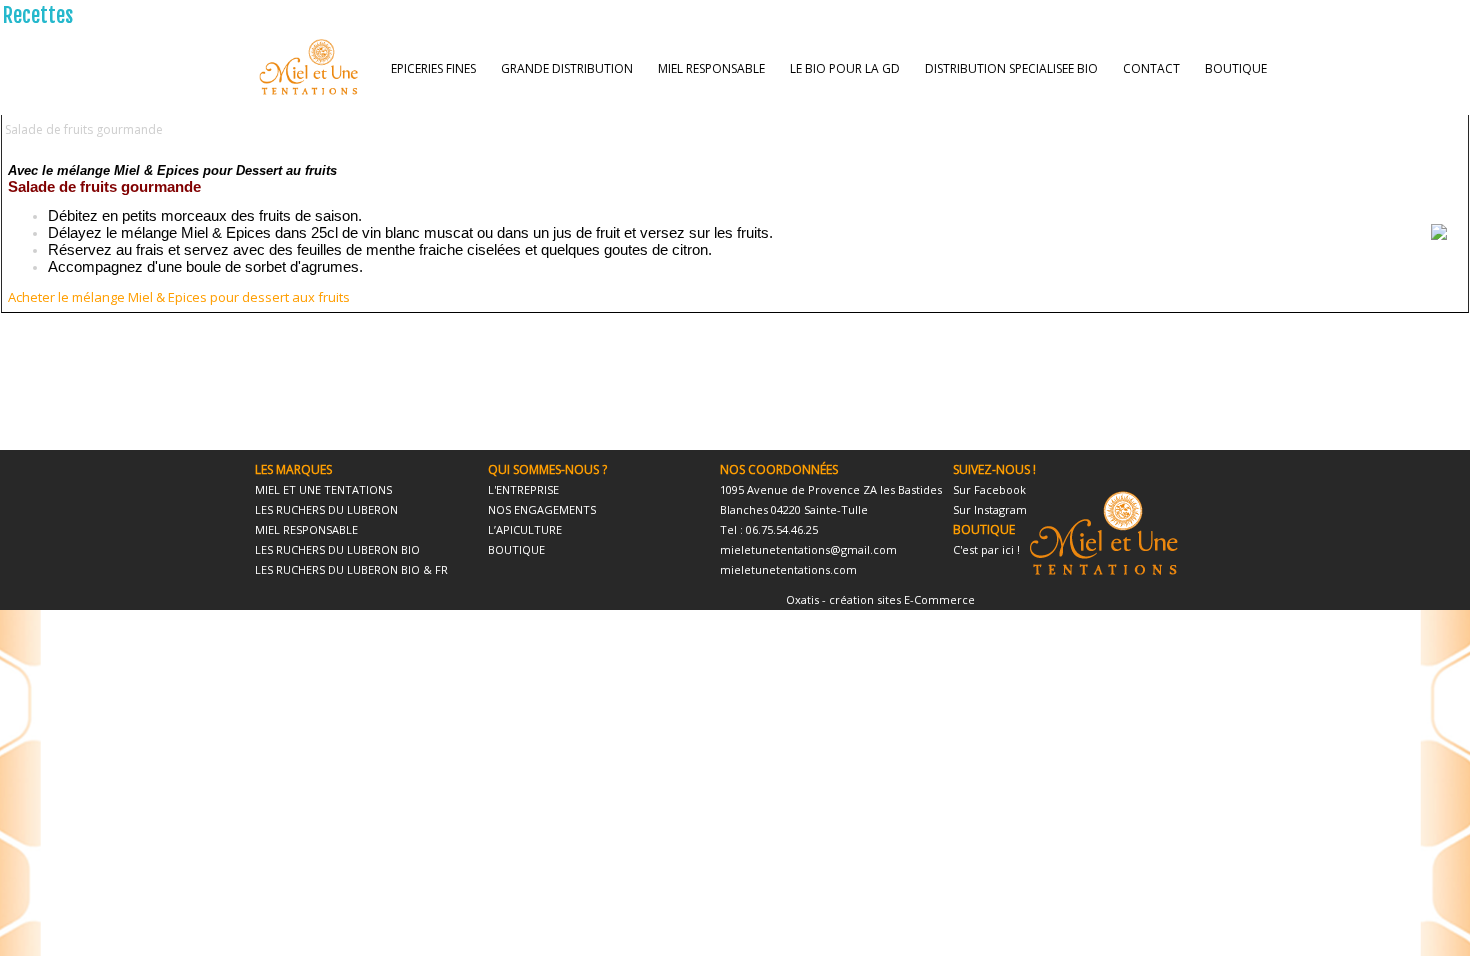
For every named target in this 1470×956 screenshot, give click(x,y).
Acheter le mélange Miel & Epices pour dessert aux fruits (179, 297)
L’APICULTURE (525, 529)
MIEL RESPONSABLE (711, 68)
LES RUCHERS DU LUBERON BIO (337, 549)
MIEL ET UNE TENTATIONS (323, 489)
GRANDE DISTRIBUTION (567, 68)
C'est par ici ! (986, 549)
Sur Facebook (989, 489)
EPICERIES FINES (433, 68)
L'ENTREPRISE (523, 489)
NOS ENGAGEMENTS (542, 509)
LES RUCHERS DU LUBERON (326, 509)
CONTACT (1151, 68)
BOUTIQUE (1236, 68)
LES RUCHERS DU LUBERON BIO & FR (351, 569)
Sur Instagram (990, 509)
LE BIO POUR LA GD (845, 68)
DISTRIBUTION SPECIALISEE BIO (1011, 68)
